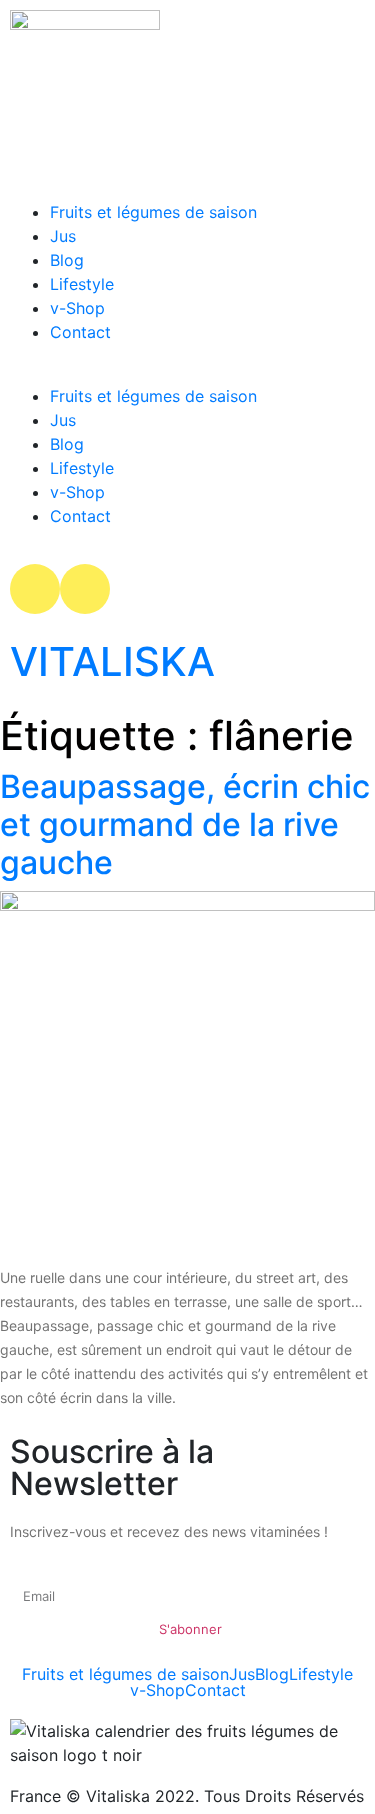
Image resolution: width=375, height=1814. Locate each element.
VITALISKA (112, 661)
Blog (67, 260)
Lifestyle (82, 284)
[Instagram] (35, 589)
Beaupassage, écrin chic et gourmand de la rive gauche (185, 825)
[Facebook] (85, 589)
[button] (187, 372)
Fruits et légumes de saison (153, 212)
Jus (63, 236)
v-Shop (77, 308)
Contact (80, 332)
